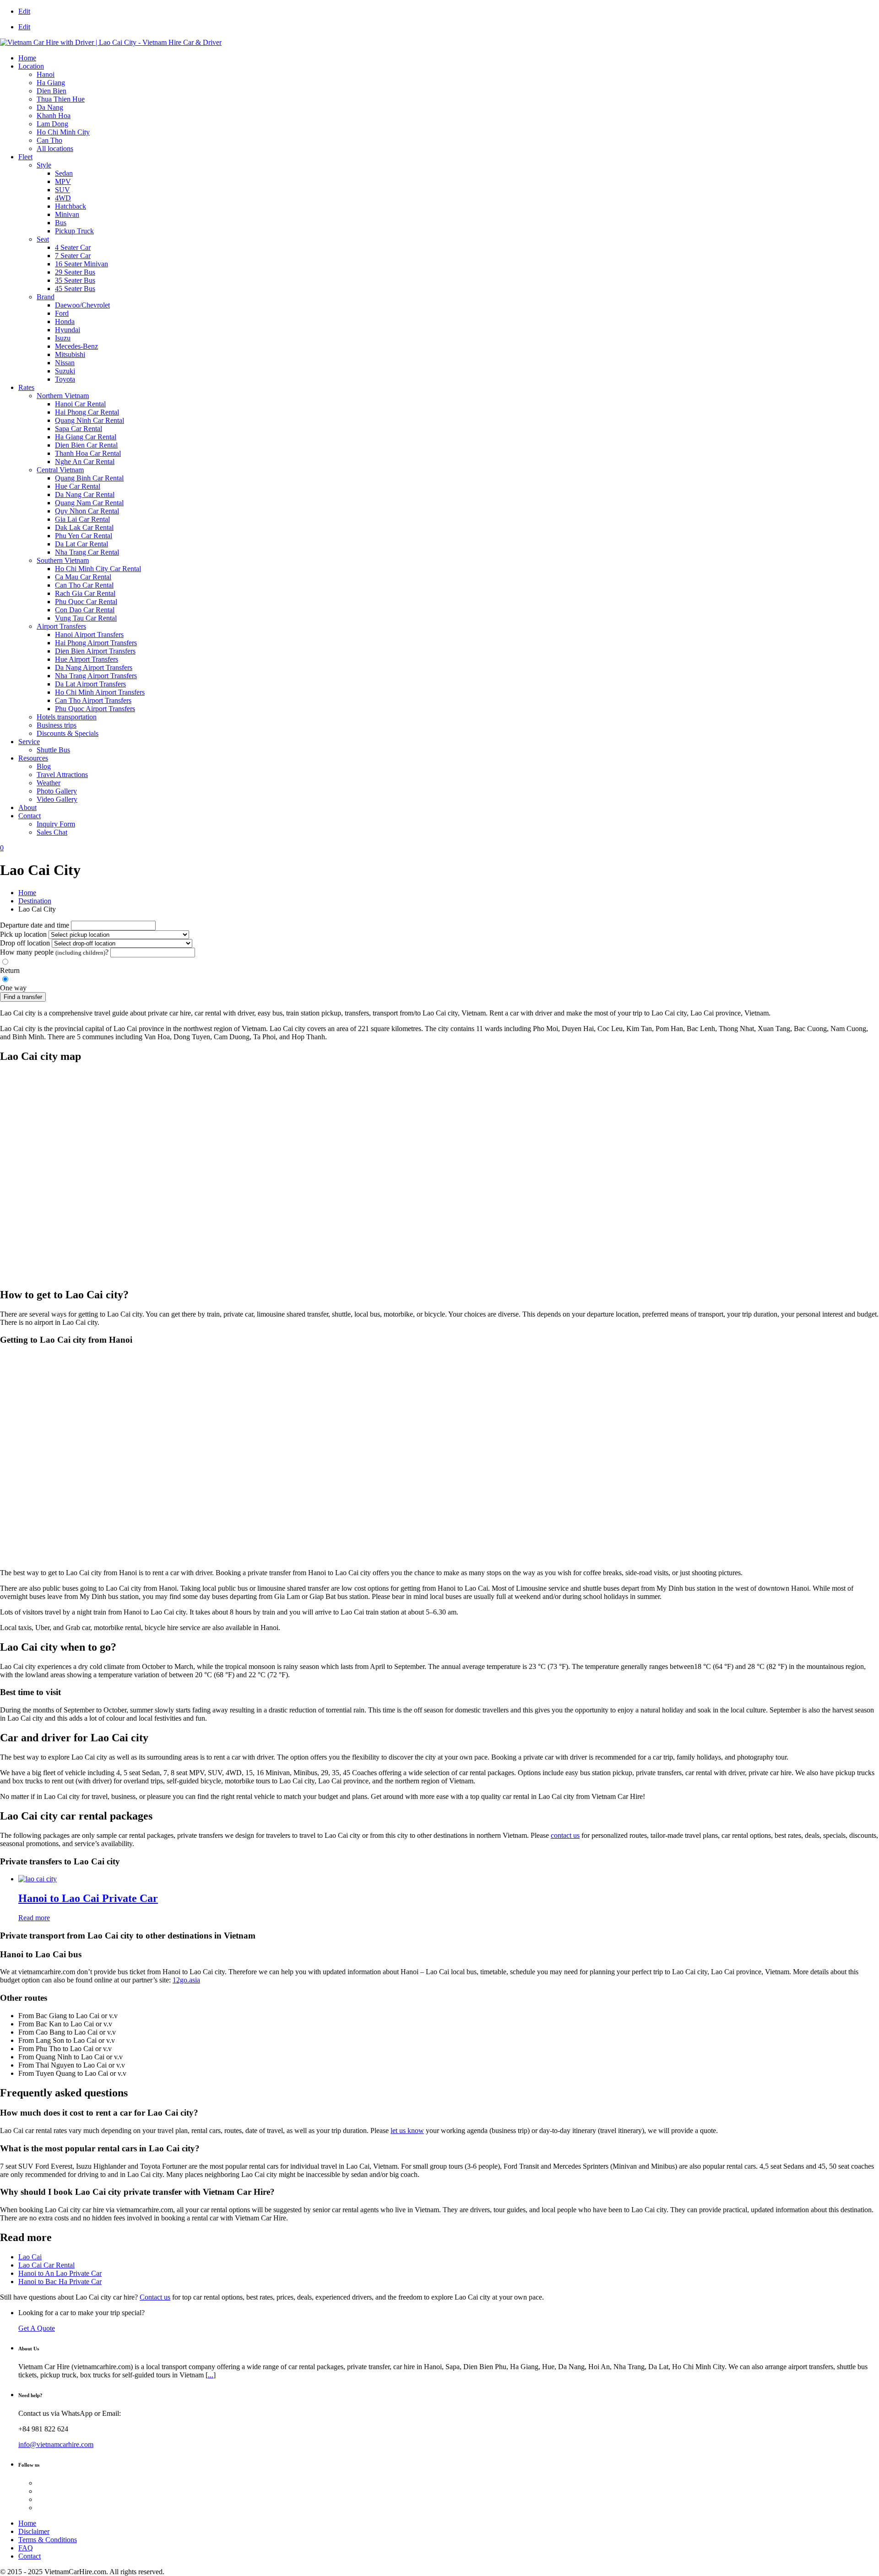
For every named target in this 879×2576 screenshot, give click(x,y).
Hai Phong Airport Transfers (96, 643)
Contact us (155, 2297)
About (27, 807)
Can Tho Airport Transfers (93, 700)
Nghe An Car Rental (85, 462)
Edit (24, 11)
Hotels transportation (67, 717)
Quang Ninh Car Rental (90, 420)
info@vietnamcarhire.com (56, 2444)
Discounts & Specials (68, 733)
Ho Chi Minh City (63, 132)
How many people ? (54, 952)
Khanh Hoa (54, 116)
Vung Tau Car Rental (86, 618)
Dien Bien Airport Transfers (95, 651)
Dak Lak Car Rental (84, 527)
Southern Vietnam (63, 560)
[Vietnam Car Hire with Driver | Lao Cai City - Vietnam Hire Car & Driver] (111, 42)
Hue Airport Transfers (87, 659)
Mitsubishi (70, 354)
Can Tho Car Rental (84, 585)
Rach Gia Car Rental (85, 593)
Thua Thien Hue (61, 99)
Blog (44, 766)
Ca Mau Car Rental (83, 577)
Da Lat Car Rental (81, 544)
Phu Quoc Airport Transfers (95, 709)
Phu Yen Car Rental (84, 536)
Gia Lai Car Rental (82, 519)
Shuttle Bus (53, 750)
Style (44, 165)
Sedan (64, 173)
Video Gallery (57, 799)
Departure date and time (35, 925)
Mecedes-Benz (76, 346)
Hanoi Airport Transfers (89, 635)
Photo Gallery (57, 791)
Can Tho (49, 140)
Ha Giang (51, 83)
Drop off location (25, 943)
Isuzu (63, 338)
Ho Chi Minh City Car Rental (98, 569)
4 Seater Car (73, 247)
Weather (49, 783)
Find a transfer (23, 997)
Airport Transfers (61, 626)
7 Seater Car (73, 256)
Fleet (25, 157)
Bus (61, 223)
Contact (30, 816)
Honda (65, 321)
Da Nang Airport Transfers (94, 667)
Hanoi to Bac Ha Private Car (60, 2282)
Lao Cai (30, 2257)
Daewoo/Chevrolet (82, 305)
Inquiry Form (56, 824)
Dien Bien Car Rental (86, 445)
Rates (26, 387)
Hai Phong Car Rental (87, 412)
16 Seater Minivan (81, 264)
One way (13, 988)
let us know (407, 2130)
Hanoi (46, 74)
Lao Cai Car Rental (46, 2265)
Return (10, 970)
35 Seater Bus (75, 280)
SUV (62, 190)
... (211, 2375)
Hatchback (71, 206)
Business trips (57, 725)
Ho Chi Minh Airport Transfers (100, 692)
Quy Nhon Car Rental (87, 511)
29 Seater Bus (75, 272)
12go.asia (186, 1980)
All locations (55, 149)
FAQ (26, 2548)
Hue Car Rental (78, 486)
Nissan (65, 363)
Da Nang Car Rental (85, 494)
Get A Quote (37, 2328)
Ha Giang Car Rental (86, 437)
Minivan (67, 214)
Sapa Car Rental (79, 429)
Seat (43, 239)
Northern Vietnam (63, 396)
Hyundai (68, 330)
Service (29, 742)
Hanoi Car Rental (80, 404)
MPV (63, 181)
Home (27, 58)
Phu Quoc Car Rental (86, 602)
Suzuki (65, 371)
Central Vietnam (60, 470)
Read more (34, 1918)
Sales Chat (52, 832)
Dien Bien (52, 91)
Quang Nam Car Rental (89, 503)
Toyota (65, 379)
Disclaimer (34, 2531)
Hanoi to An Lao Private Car (60, 2273)
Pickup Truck (74, 231)
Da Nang (50, 107)
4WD (63, 198)
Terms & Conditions (48, 2540)
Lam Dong (52, 124)
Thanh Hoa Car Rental (88, 453)
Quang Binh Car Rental (89, 478)
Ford (62, 313)
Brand (46, 297)
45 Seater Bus (75, 289)
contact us (565, 1835)
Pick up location (23, 934)
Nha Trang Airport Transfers (96, 676)
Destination (35, 901)
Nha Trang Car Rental (87, 552)
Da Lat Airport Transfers (90, 684)
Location (31, 66)
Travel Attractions (62, 775)
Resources (33, 758)
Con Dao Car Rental (85, 610)
